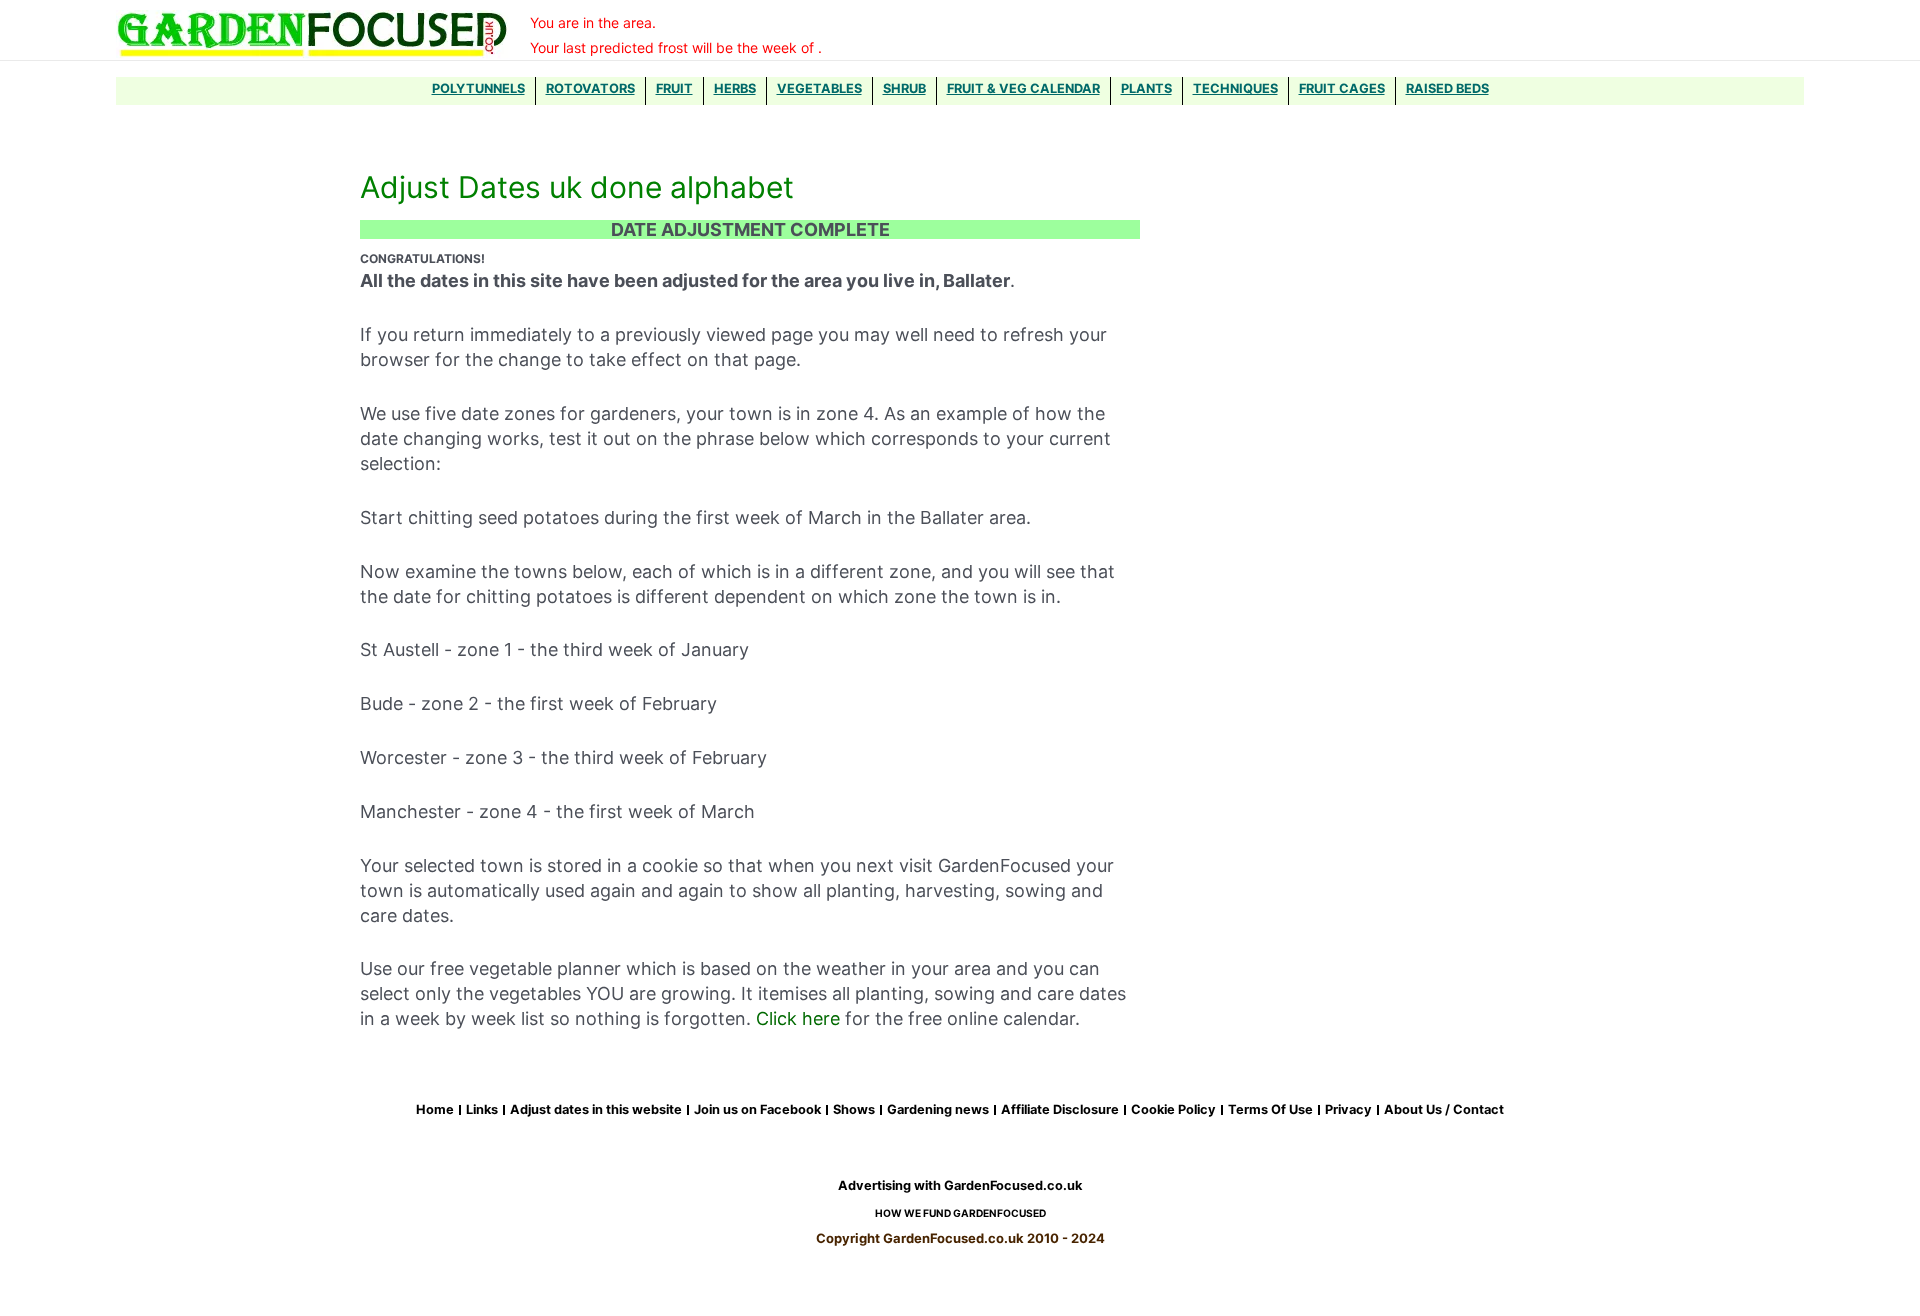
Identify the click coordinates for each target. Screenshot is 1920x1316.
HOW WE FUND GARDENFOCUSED (960, 1213)
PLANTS (1146, 88)
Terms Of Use (1270, 1110)
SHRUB (904, 88)
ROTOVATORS (590, 88)
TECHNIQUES (1235, 88)
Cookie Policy (1173, 1110)
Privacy (1348, 1110)
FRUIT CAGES (1342, 88)
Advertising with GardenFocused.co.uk (960, 1185)
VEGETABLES (819, 88)
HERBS (735, 88)
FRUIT (674, 88)
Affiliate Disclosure (1060, 1110)
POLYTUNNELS (478, 88)
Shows (854, 1110)
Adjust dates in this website (596, 1110)
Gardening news (938, 1110)
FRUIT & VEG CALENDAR (1023, 88)
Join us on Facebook (757, 1110)
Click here (798, 1018)
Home (435, 1110)
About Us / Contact (1444, 1110)
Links (482, 1110)
